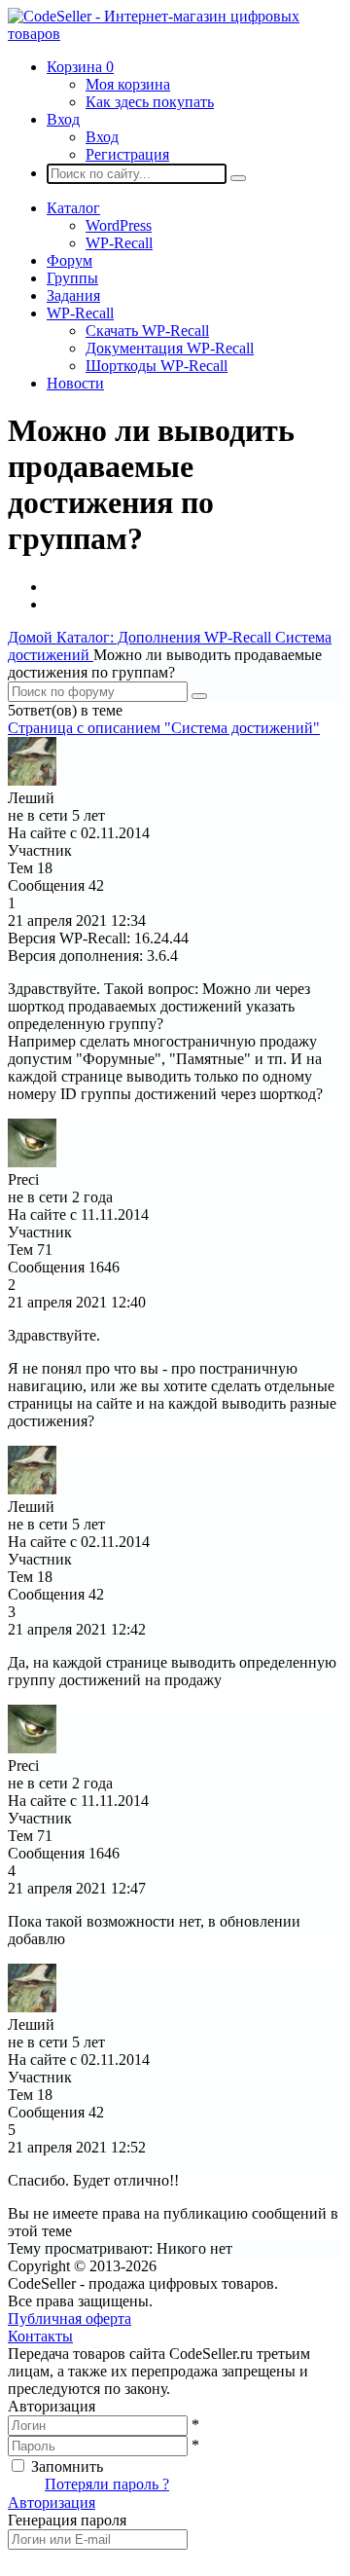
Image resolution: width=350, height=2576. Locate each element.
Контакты (40, 2336)
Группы (72, 278)
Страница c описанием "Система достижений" (164, 728)
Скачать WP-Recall (147, 331)
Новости (75, 383)
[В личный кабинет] (32, 780)
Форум (70, 260)
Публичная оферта (70, 2318)
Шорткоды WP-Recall (157, 366)
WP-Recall (119, 243)
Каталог (73, 208)
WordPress (119, 225)
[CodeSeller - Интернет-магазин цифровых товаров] (175, 34)
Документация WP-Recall (170, 348)
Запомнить (67, 2466)
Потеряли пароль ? (107, 2484)
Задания (73, 295)
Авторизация (52, 2502)
